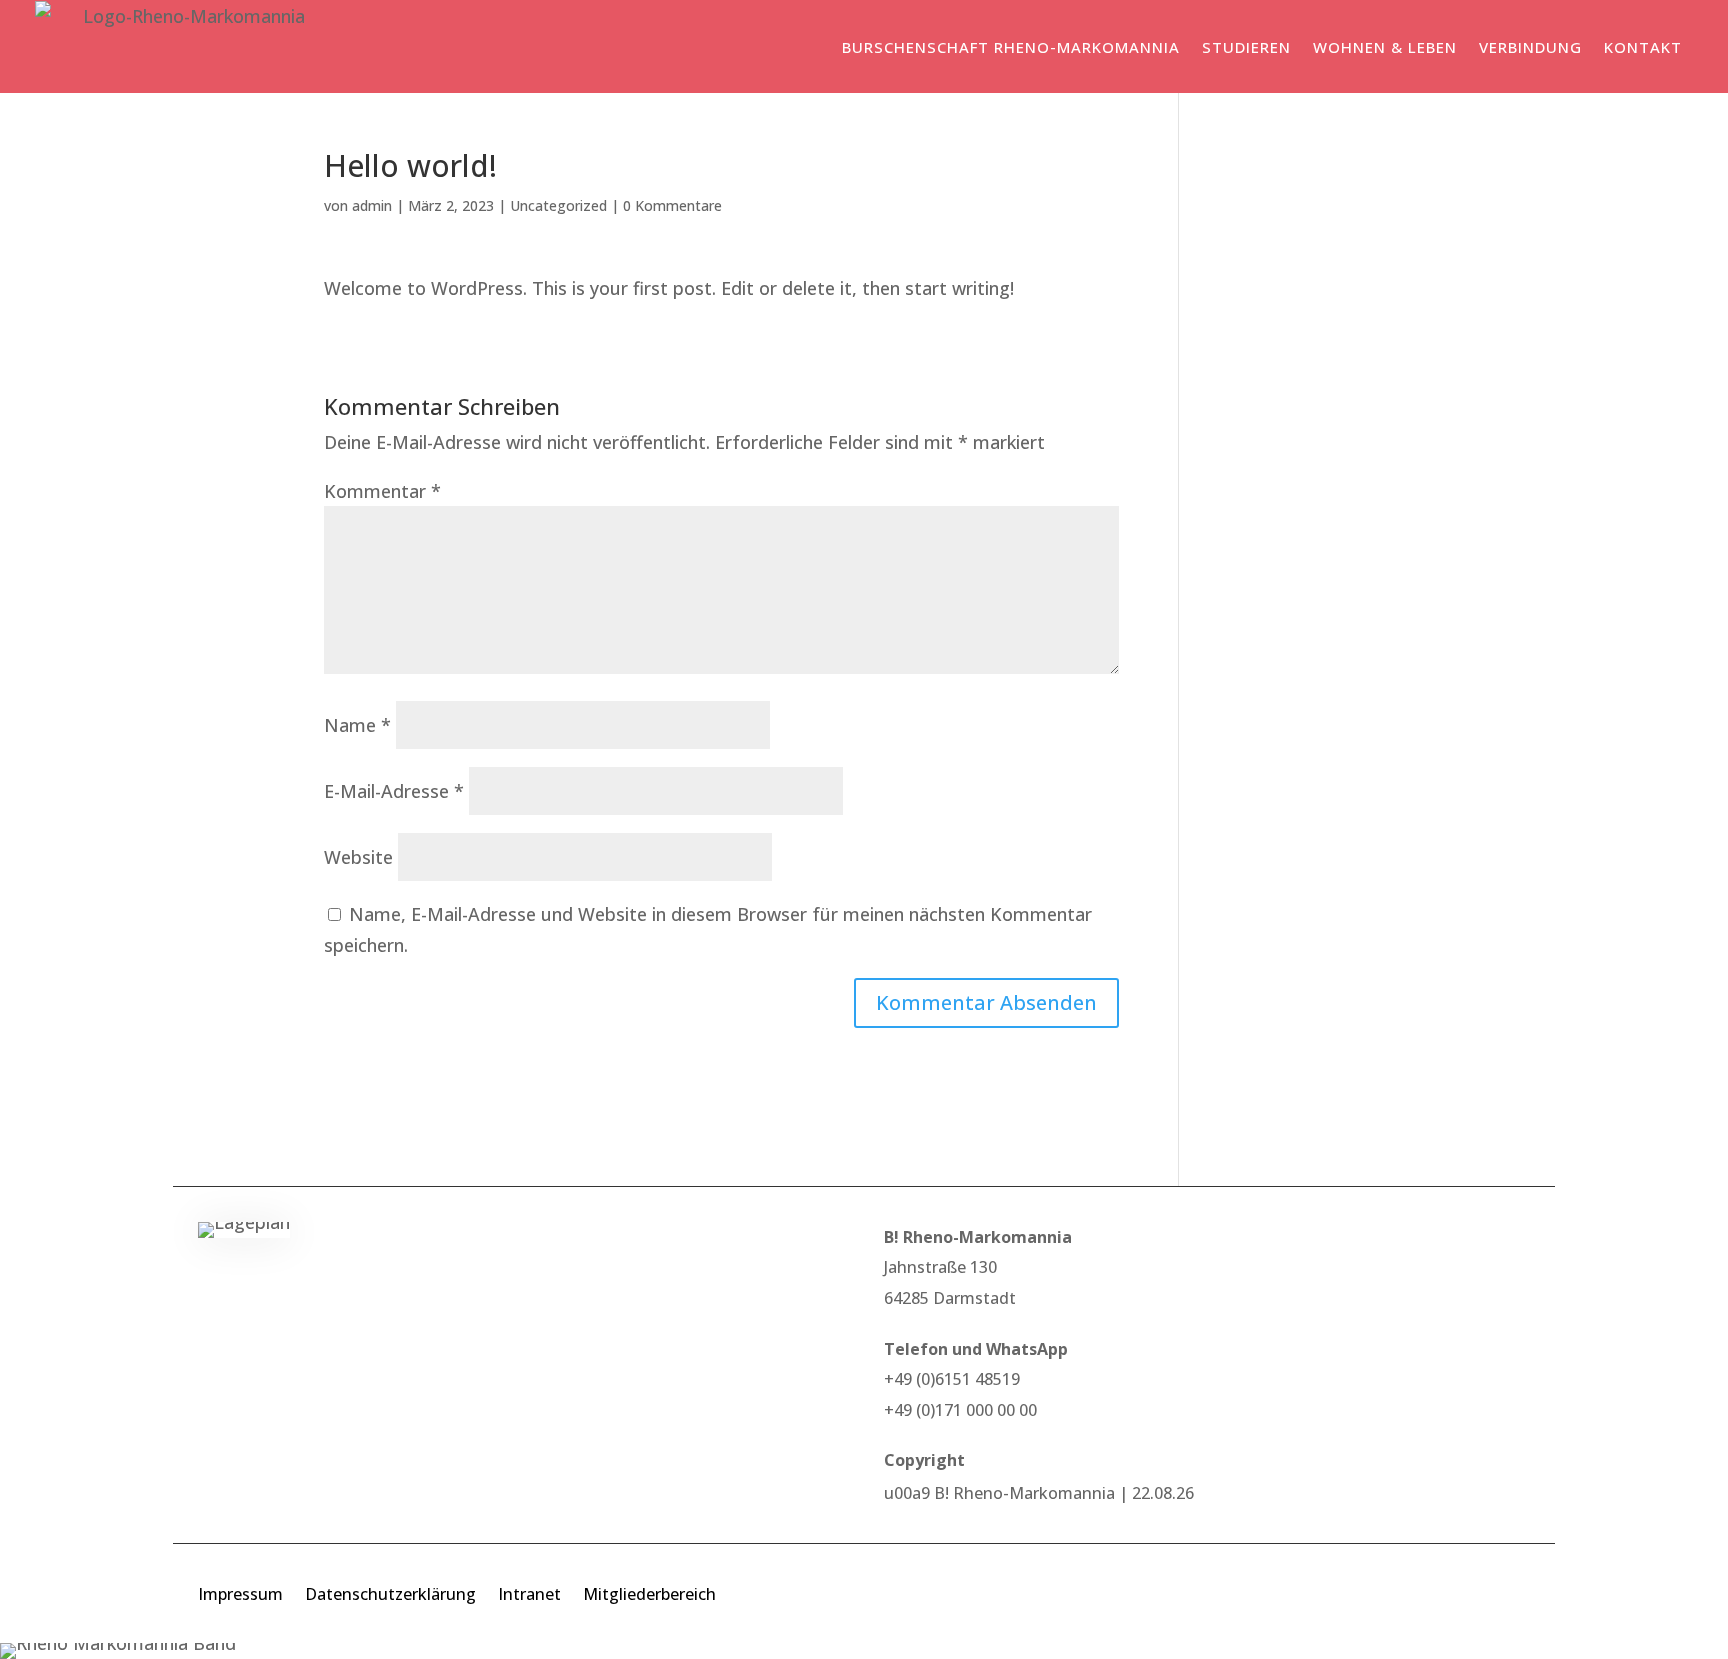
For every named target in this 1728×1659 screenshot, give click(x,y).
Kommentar (382, 491)
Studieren (1246, 47)
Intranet (529, 1596)
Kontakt (1643, 47)
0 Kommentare (672, 205)
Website (358, 857)
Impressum (240, 1596)
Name (357, 725)
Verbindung (1530, 47)
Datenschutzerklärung (390, 1596)
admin (372, 205)
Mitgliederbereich (649, 1596)
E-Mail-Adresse (394, 791)
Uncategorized (558, 205)
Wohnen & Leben (1385, 47)
